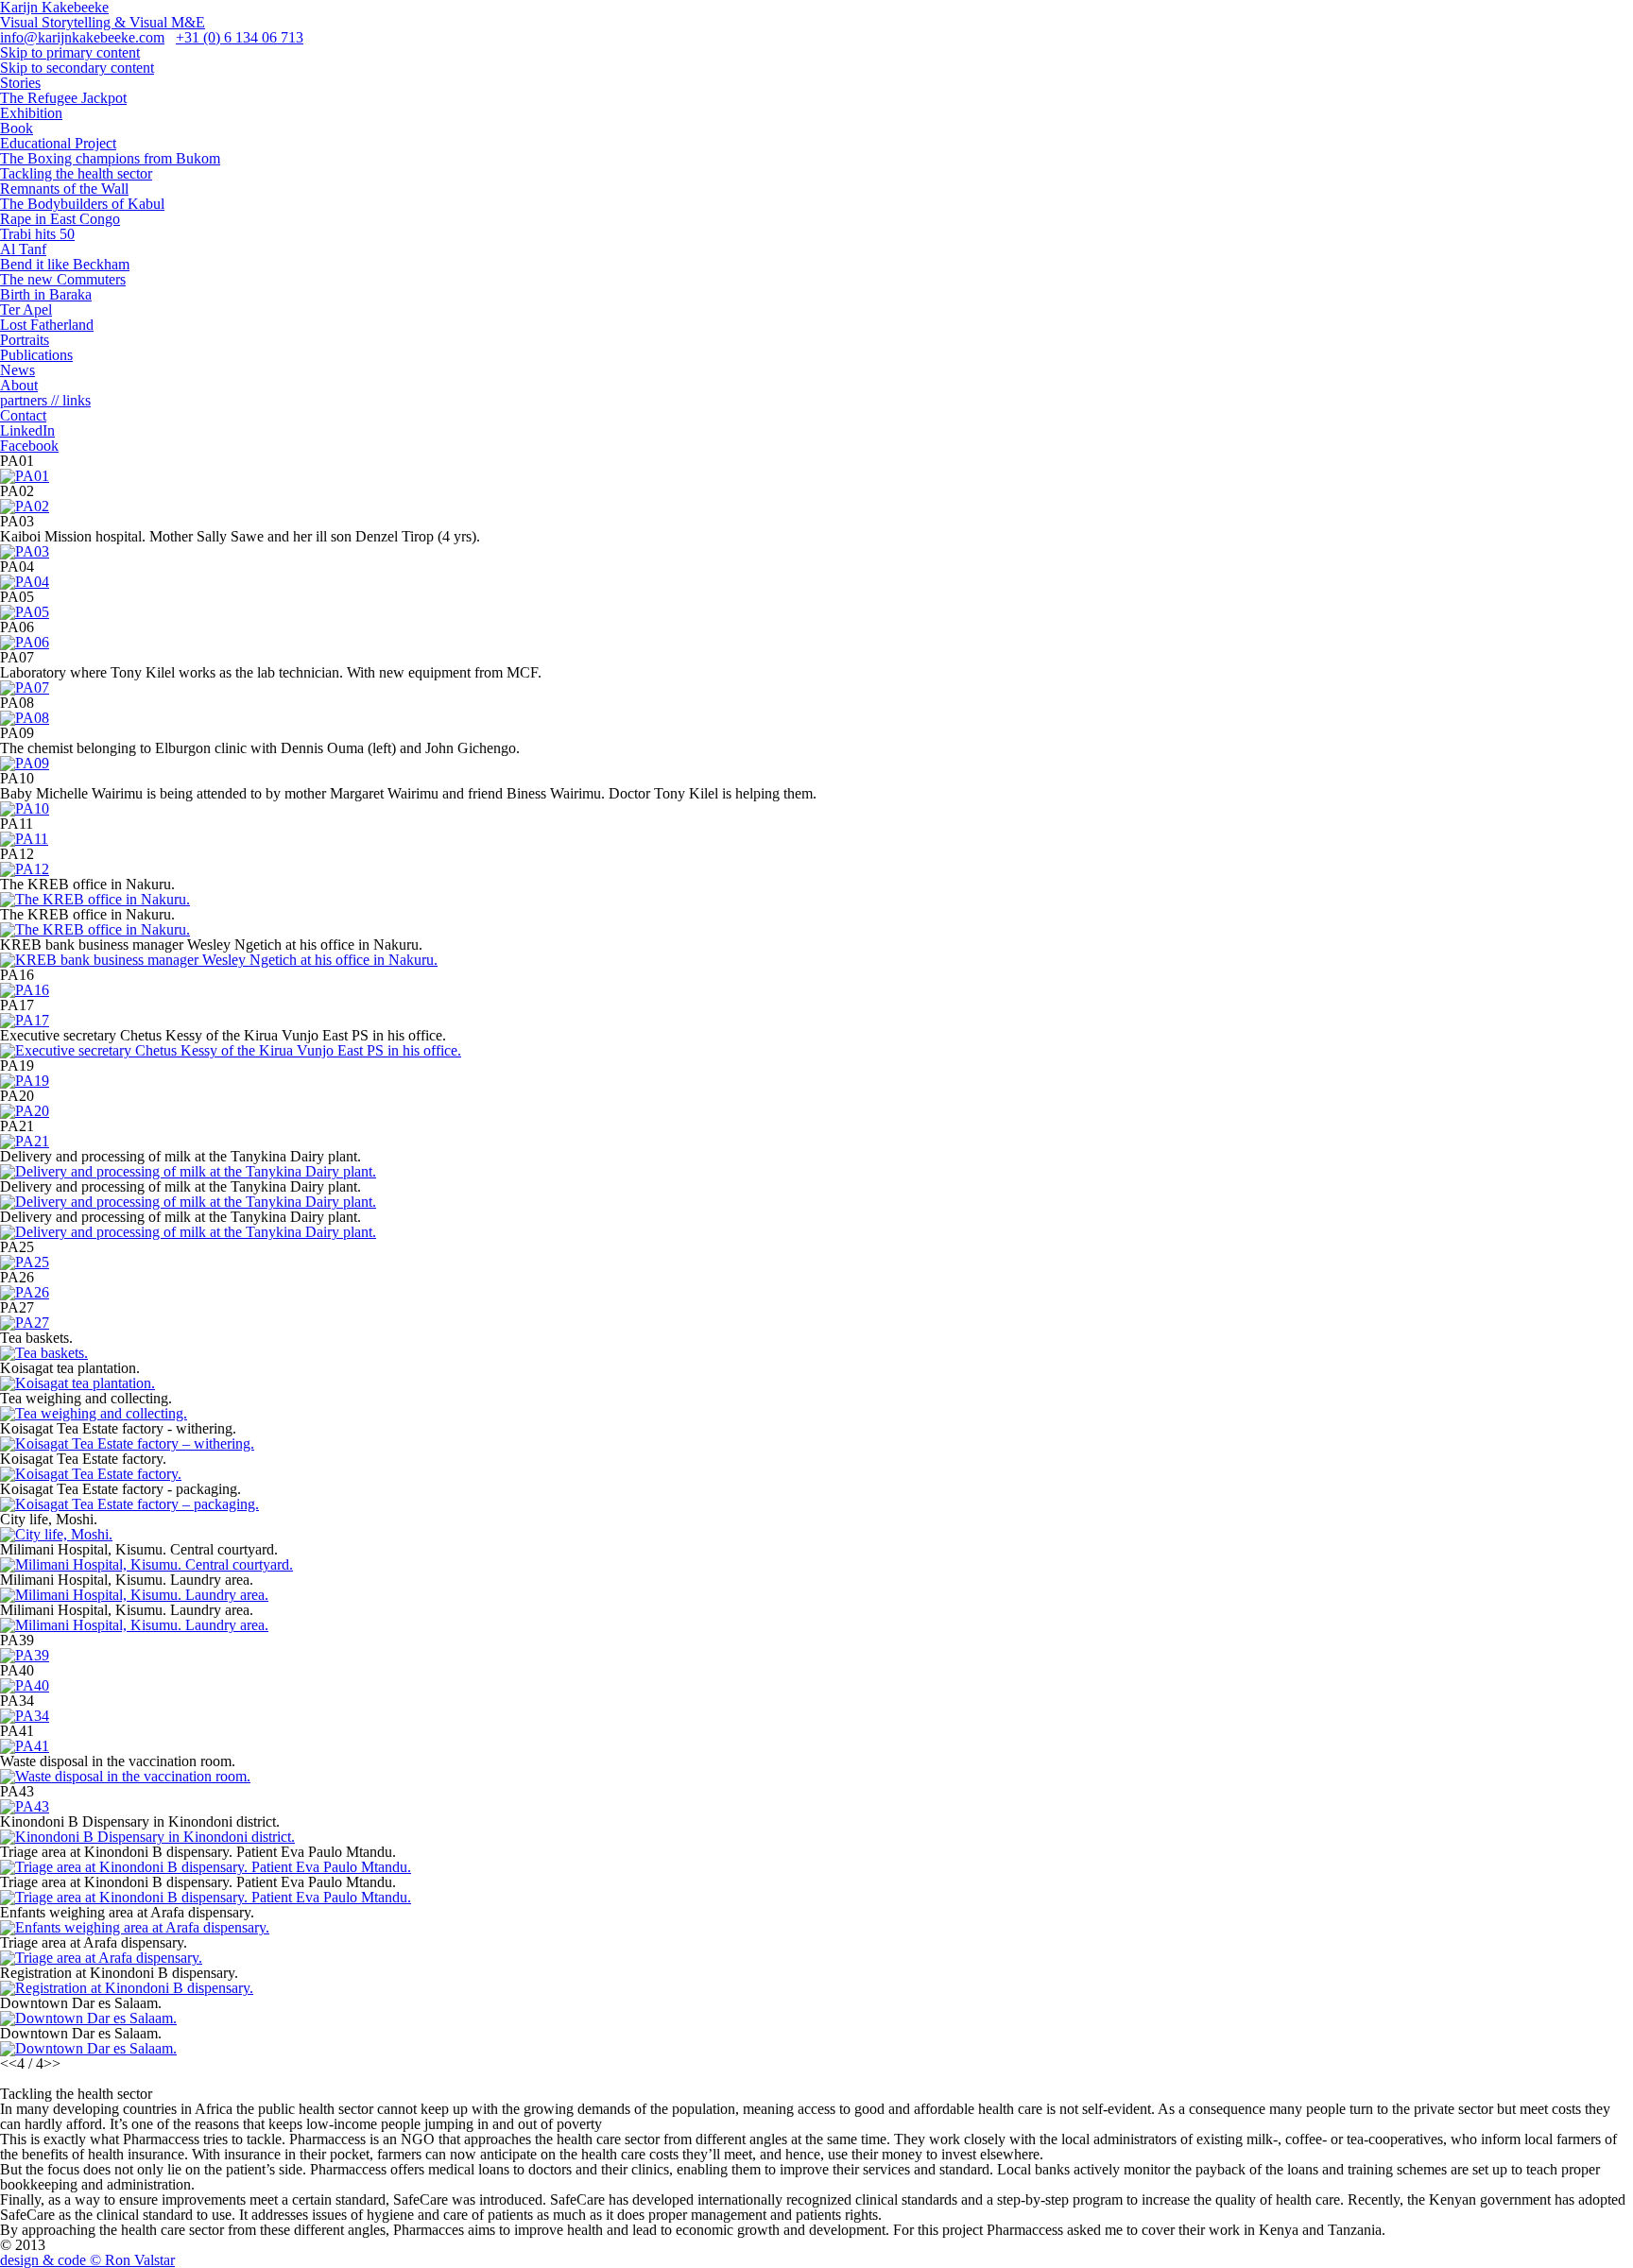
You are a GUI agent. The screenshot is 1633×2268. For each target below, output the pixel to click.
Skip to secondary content (77, 68)
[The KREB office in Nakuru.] (95, 899)
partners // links (45, 400)
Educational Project (58, 143)
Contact (23, 415)
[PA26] (25, 1292)
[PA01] (25, 476)
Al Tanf (23, 249)
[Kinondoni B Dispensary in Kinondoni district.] (147, 1837)
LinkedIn (27, 430)
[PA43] (25, 1806)
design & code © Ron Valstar (87, 2260)
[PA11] (24, 839)
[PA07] (25, 687)
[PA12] (25, 869)
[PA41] (25, 1746)
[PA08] (25, 718)
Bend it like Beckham (65, 264)
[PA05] (25, 612)
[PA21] (25, 1141)
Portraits (25, 340)
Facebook (29, 446)
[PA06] (25, 642)
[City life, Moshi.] (56, 1534)
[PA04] (25, 582)
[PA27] (25, 1323)
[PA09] (25, 763)
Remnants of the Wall (64, 189)
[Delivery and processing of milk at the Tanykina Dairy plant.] (188, 1171)
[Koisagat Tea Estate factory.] (91, 1474)
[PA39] (25, 1655)
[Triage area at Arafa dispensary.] (101, 1958)
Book (17, 128)
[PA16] (25, 990)
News (17, 370)
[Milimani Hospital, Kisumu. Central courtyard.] (146, 1564)
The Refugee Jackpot (63, 98)
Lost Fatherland (47, 325)
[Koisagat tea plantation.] (77, 1383)
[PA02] (25, 506)
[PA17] (25, 1020)
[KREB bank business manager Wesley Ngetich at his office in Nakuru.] (219, 960)
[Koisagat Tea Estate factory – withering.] (127, 1443)
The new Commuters (63, 279)
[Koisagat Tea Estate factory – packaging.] (129, 1504)
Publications (36, 355)
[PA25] (25, 1262)
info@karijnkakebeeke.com (82, 37)
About (19, 385)
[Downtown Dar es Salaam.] (88, 2018)
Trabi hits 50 (37, 234)
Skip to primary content (70, 52)
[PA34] (25, 1716)
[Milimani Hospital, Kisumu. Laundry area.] (134, 1595)
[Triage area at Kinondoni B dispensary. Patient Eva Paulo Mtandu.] (206, 1867)
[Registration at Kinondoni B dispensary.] (127, 1988)
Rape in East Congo (60, 219)
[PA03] (25, 551)
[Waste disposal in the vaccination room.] (125, 1776)
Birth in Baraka (46, 294)
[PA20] (25, 1111)
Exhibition (31, 113)
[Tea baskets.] (44, 1353)
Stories (20, 83)
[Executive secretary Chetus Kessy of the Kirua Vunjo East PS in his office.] (231, 1050)
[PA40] (25, 1685)
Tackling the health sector (76, 173)
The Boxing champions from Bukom (110, 158)
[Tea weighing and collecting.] (94, 1413)
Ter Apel (26, 309)
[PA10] (25, 808)
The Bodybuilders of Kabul (82, 204)
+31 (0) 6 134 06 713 (240, 37)
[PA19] (25, 1081)
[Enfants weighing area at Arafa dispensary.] (135, 1927)
